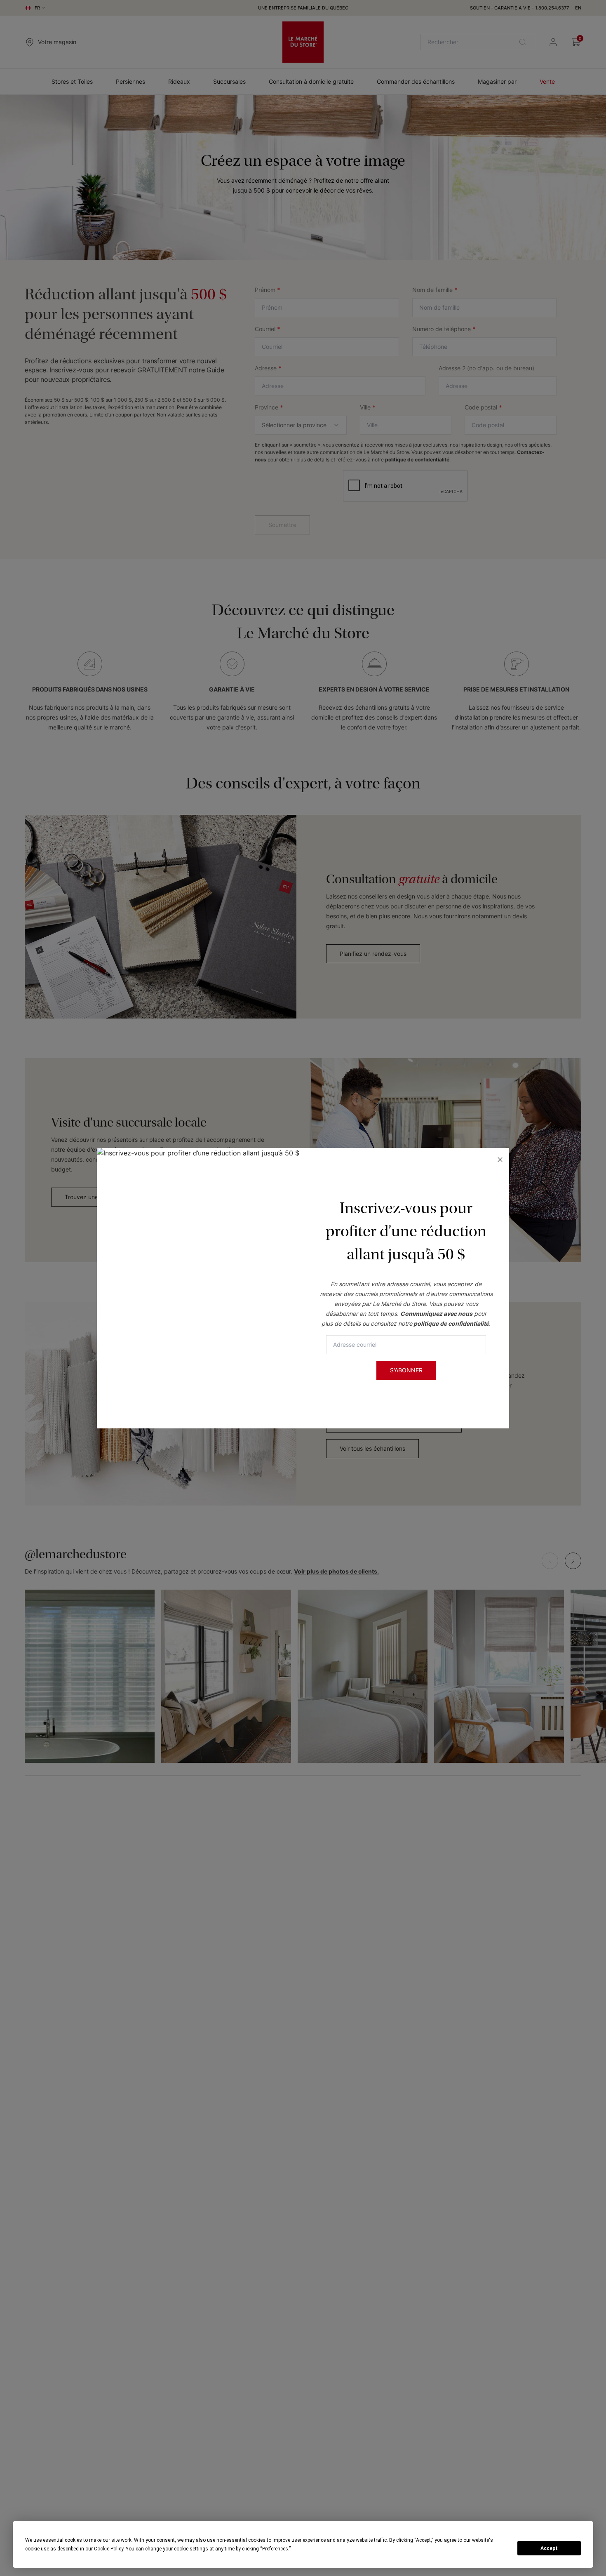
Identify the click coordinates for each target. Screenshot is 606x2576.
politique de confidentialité (451, 1323)
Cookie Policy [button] (109, 2549)
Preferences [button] (275, 2549)
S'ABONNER (406, 1370)
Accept (549, 2548)
